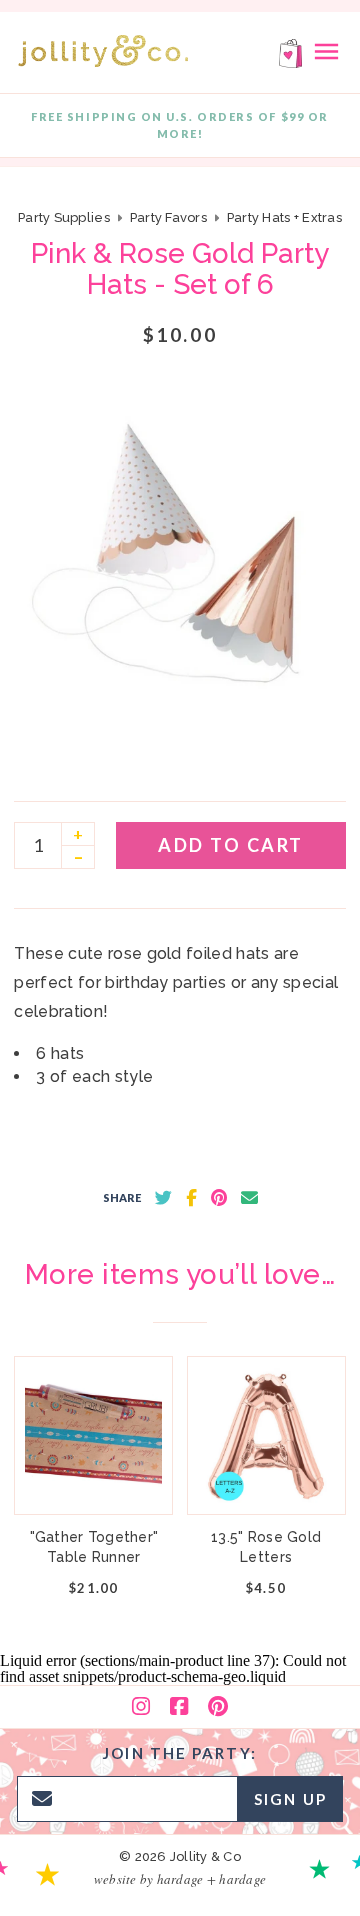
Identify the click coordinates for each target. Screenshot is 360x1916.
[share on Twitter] (163, 1198)
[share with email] (249, 1198)
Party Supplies (64, 217)
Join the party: (180, 1753)
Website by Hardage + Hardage (180, 1879)
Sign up (290, 1799)
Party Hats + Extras (284, 217)
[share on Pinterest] (219, 1198)
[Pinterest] (218, 1707)
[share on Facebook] (191, 1198)
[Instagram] (141, 1707)
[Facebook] (179, 1707)
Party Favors (168, 217)
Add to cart (231, 845)
